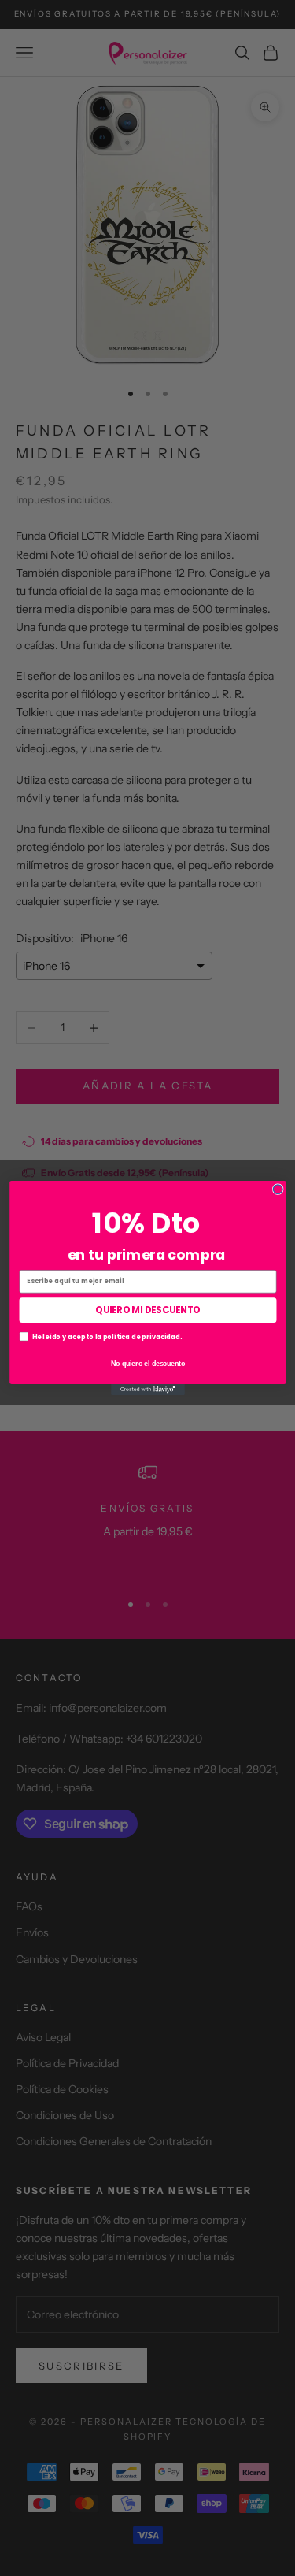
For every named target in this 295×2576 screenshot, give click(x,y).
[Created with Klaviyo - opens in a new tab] (148, 1390)
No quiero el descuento (147, 1363)
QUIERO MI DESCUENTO (148, 1310)
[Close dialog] (278, 1190)
